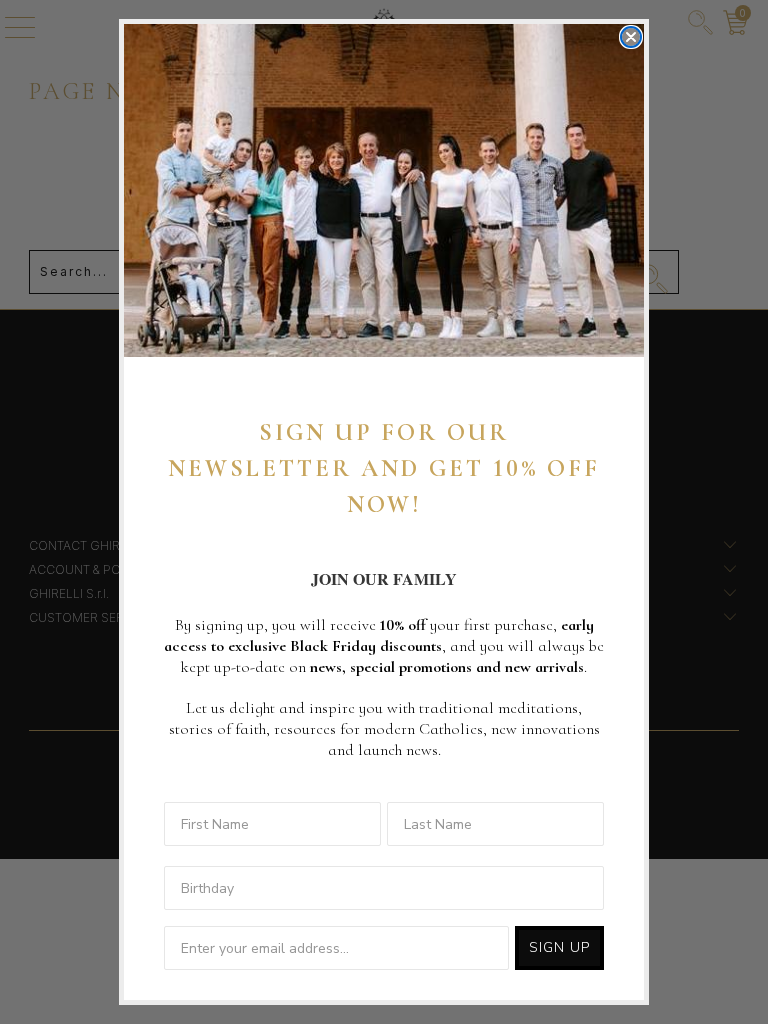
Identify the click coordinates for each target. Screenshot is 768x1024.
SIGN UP (559, 947)
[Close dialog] (631, 37)
